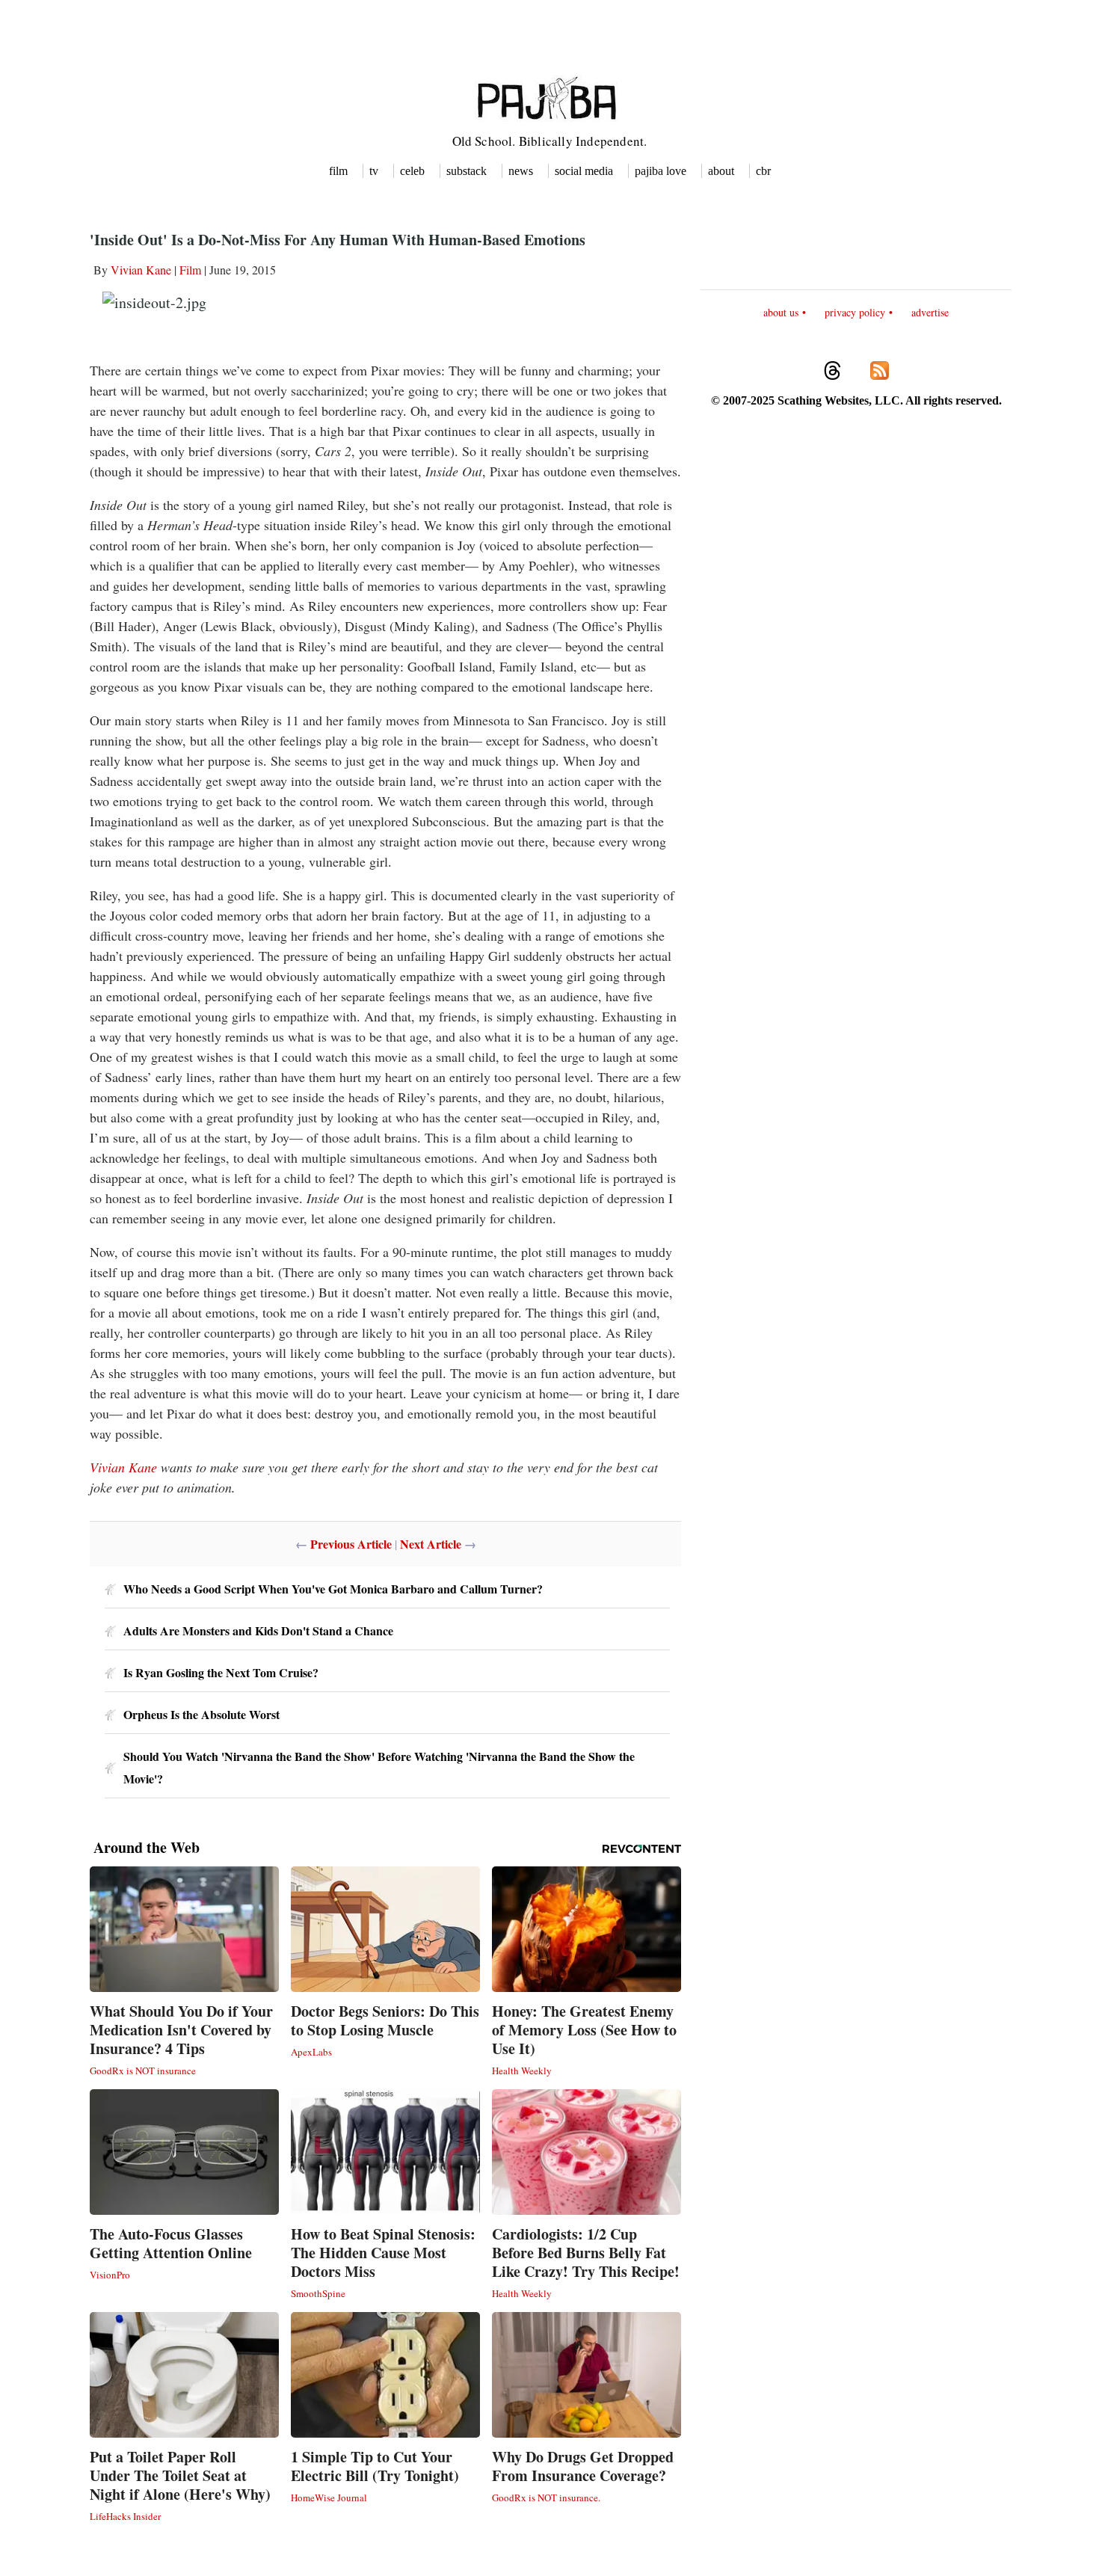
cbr (763, 171)
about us (781, 312)
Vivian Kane (141, 270)
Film (190, 270)
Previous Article (351, 1544)
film (338, 171)
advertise (930, 312)
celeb (412, 171)
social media (584, 171)
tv (374, 171)
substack (467, 171)
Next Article (431, 1544)
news (521, 171)
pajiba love (661, 171)
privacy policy (855, 312)
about (721, 171)
